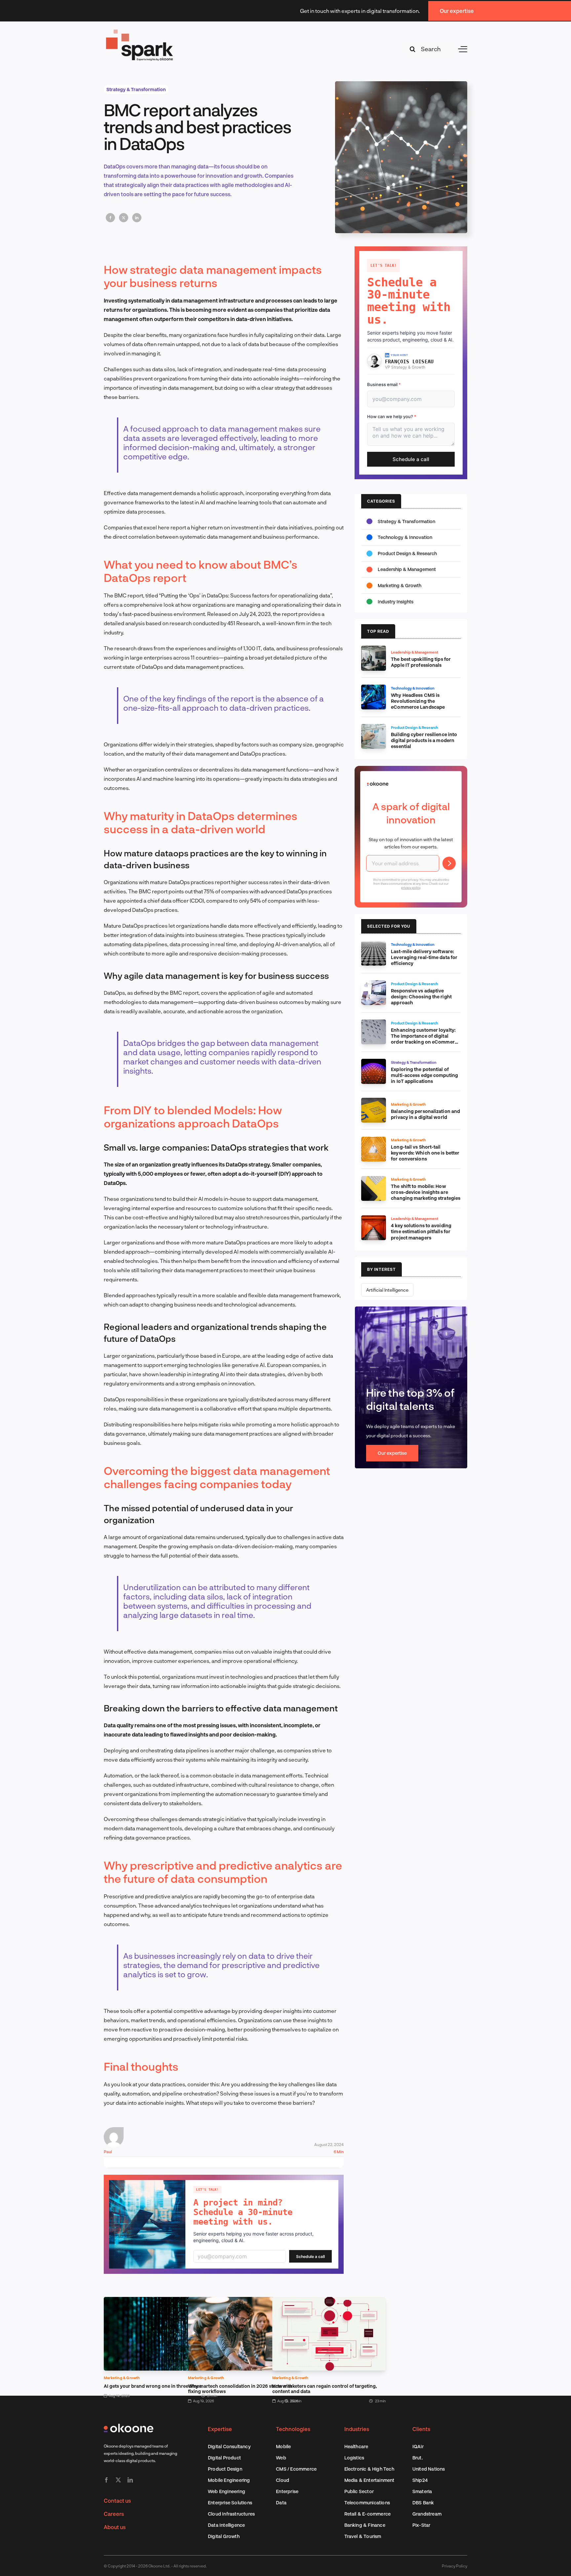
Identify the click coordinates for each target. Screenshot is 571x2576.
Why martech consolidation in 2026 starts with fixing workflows (240, 2389)
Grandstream (427, 2514)
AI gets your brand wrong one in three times (153, 2386)
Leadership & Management (407, 569)
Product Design (225, 2469)
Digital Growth (224, 2536)
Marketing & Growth (122, 2378)
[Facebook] (110, 218)
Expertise (220, 2429)
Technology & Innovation (405, 537)
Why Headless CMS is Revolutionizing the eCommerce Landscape (418, 701)
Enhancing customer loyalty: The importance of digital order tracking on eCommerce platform (425, 1039)
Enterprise (287, 2491)
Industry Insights (396, 602)
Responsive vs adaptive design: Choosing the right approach (421, 997)
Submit (449, 863)
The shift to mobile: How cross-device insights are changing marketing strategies (426, 1192)
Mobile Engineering (229, 2480)
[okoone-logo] (129, 2426)
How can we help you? (392, 416)
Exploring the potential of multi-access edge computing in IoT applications (424, 1075)
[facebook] (106, 2480)
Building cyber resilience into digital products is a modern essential (424, 740)
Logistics (354, 2458)
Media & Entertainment (369, 2480)
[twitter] (118, 2480)
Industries (357, 2429)
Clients (421, 2429)
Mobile (283, 2446)
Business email (384, 384)
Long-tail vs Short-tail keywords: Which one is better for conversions (425, 1153)
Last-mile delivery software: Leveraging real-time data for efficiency (424, 957)
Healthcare (356, 2446)
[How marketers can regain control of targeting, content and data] (329, 2301)
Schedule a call (310, 2256)
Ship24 (420, 2480)
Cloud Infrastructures (231, 2514)
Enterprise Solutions (230, 2503)
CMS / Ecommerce (296, 2469)
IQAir (418, 2446)
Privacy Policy (455, 2566)
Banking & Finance (365, 2525)
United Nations (429, 2469)
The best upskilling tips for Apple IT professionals (421, 662)
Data (281, 2503)
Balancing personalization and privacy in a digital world (425, 1114)
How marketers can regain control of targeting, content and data (325, 2389)
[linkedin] (130, 2480)
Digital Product (224, 2458)
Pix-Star (421, 2525)
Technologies (293, 2429)
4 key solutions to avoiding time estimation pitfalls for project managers (421, 1231)
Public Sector (359, 2491)
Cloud (283, 2480)
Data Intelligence (226, 2525)
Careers (114, 2514)
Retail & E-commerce (368, 2514)
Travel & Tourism (363, 2536)
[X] (124, 218)
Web (281, 2458)
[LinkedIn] (137, 218)
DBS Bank (423, 2503)
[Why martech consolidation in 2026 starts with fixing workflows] (245, 2301)
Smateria (422, 2491)
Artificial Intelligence (387, 1290)
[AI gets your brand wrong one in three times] (160, 2301)
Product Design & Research (407, 553)
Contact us (117, 2501)
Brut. (418, 2458)
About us (115, 2527)
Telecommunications (367, 2503)
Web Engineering (227, 2491)
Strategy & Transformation (136, 89)
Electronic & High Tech (369, 2469)
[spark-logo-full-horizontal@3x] (140, 31)
